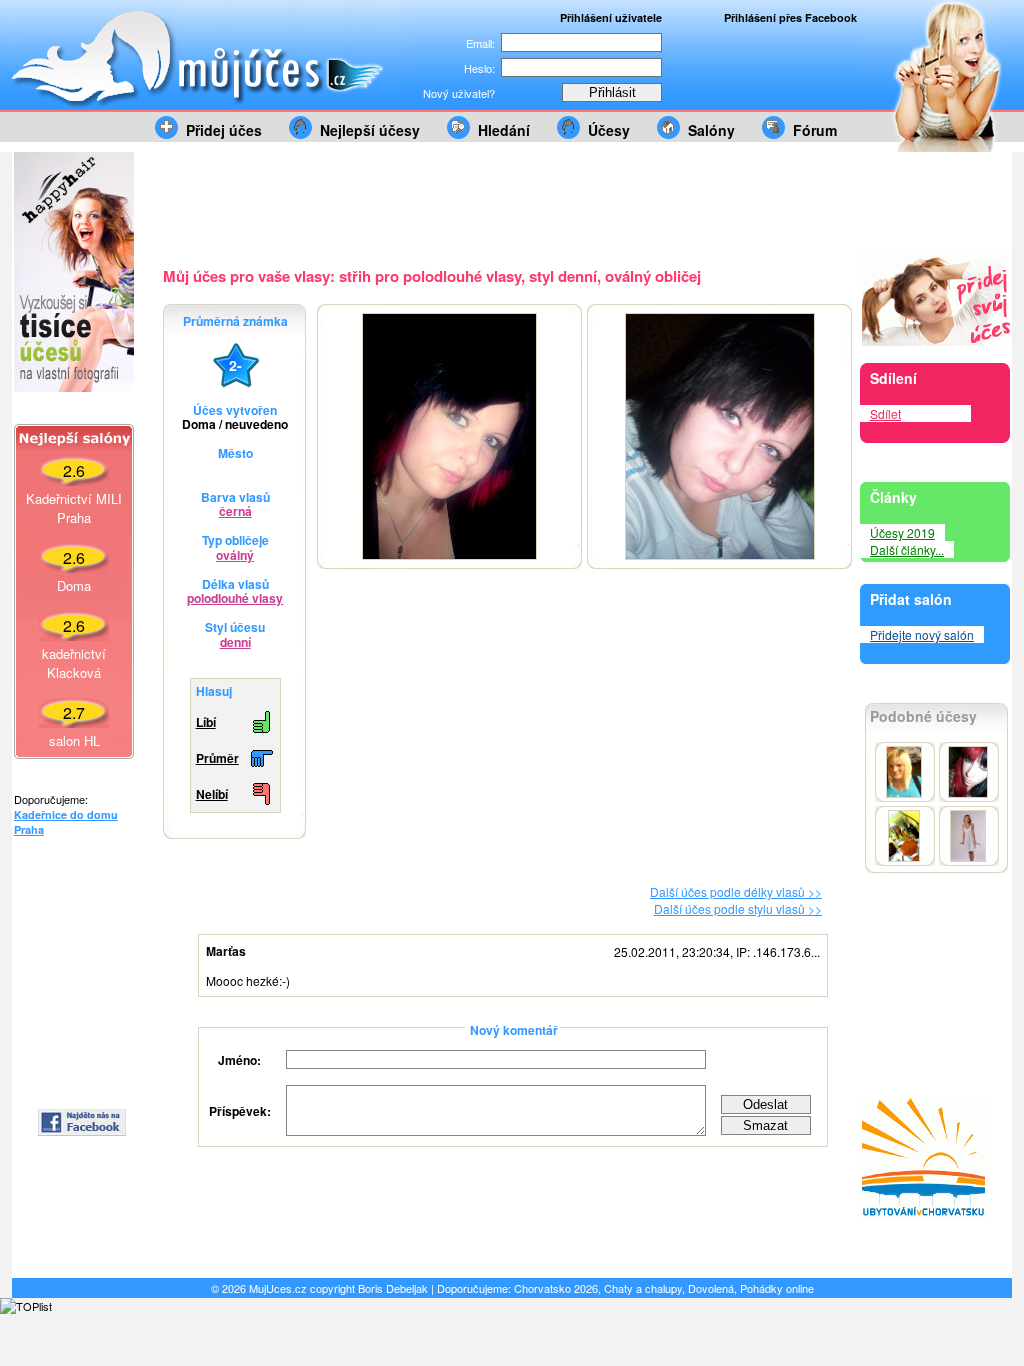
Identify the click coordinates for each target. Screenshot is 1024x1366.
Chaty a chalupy (643, 1288)
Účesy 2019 (902, 532)
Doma (74, 585)
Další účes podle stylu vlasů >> (738, 908)
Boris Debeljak (393, 1288)
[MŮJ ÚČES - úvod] (212, 105)
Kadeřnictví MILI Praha (74, 508)
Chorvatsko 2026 (556, 1288)
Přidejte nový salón (922, 634)
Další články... (907, 549)
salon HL (74, 740)
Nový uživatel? (459, 93)
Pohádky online (777, 1288)
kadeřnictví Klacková (74, 663)
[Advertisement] (74, 973)
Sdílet (885, 413)
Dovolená (711, 1288)
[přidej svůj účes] (936, 340)
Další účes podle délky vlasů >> (736, 891)
